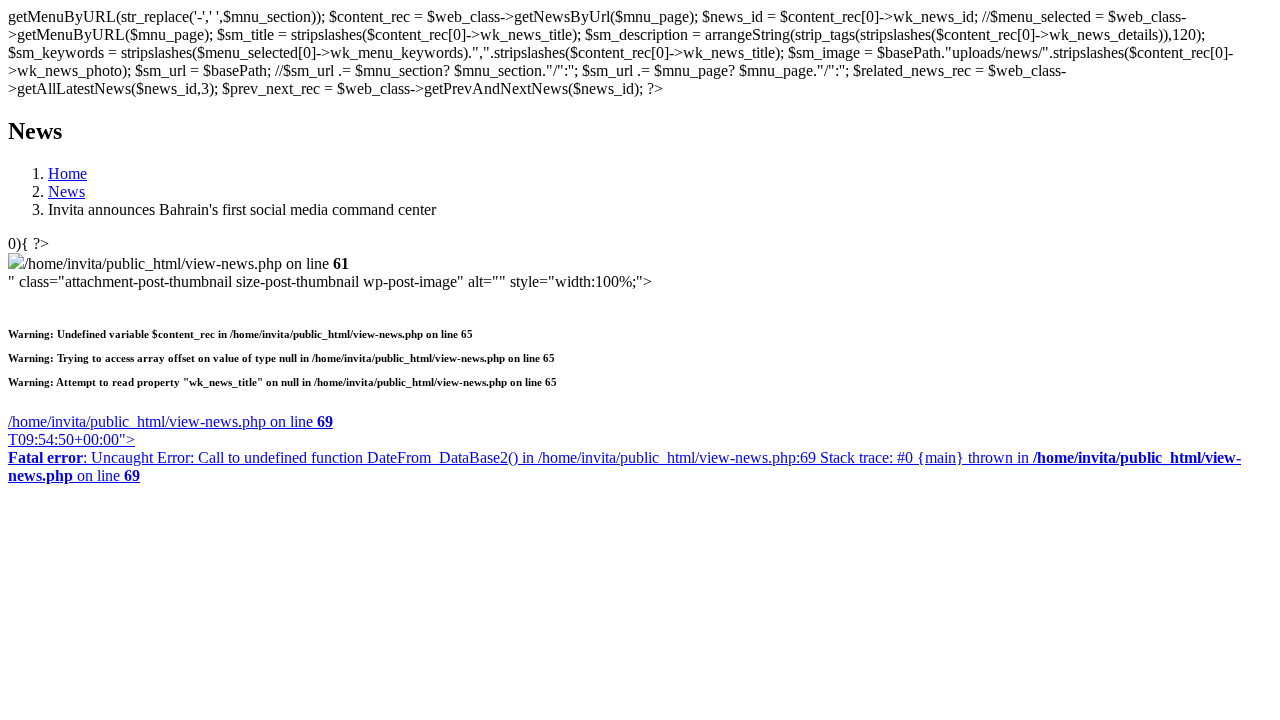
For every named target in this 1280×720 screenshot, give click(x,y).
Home (67, 173)
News (66, 191)
